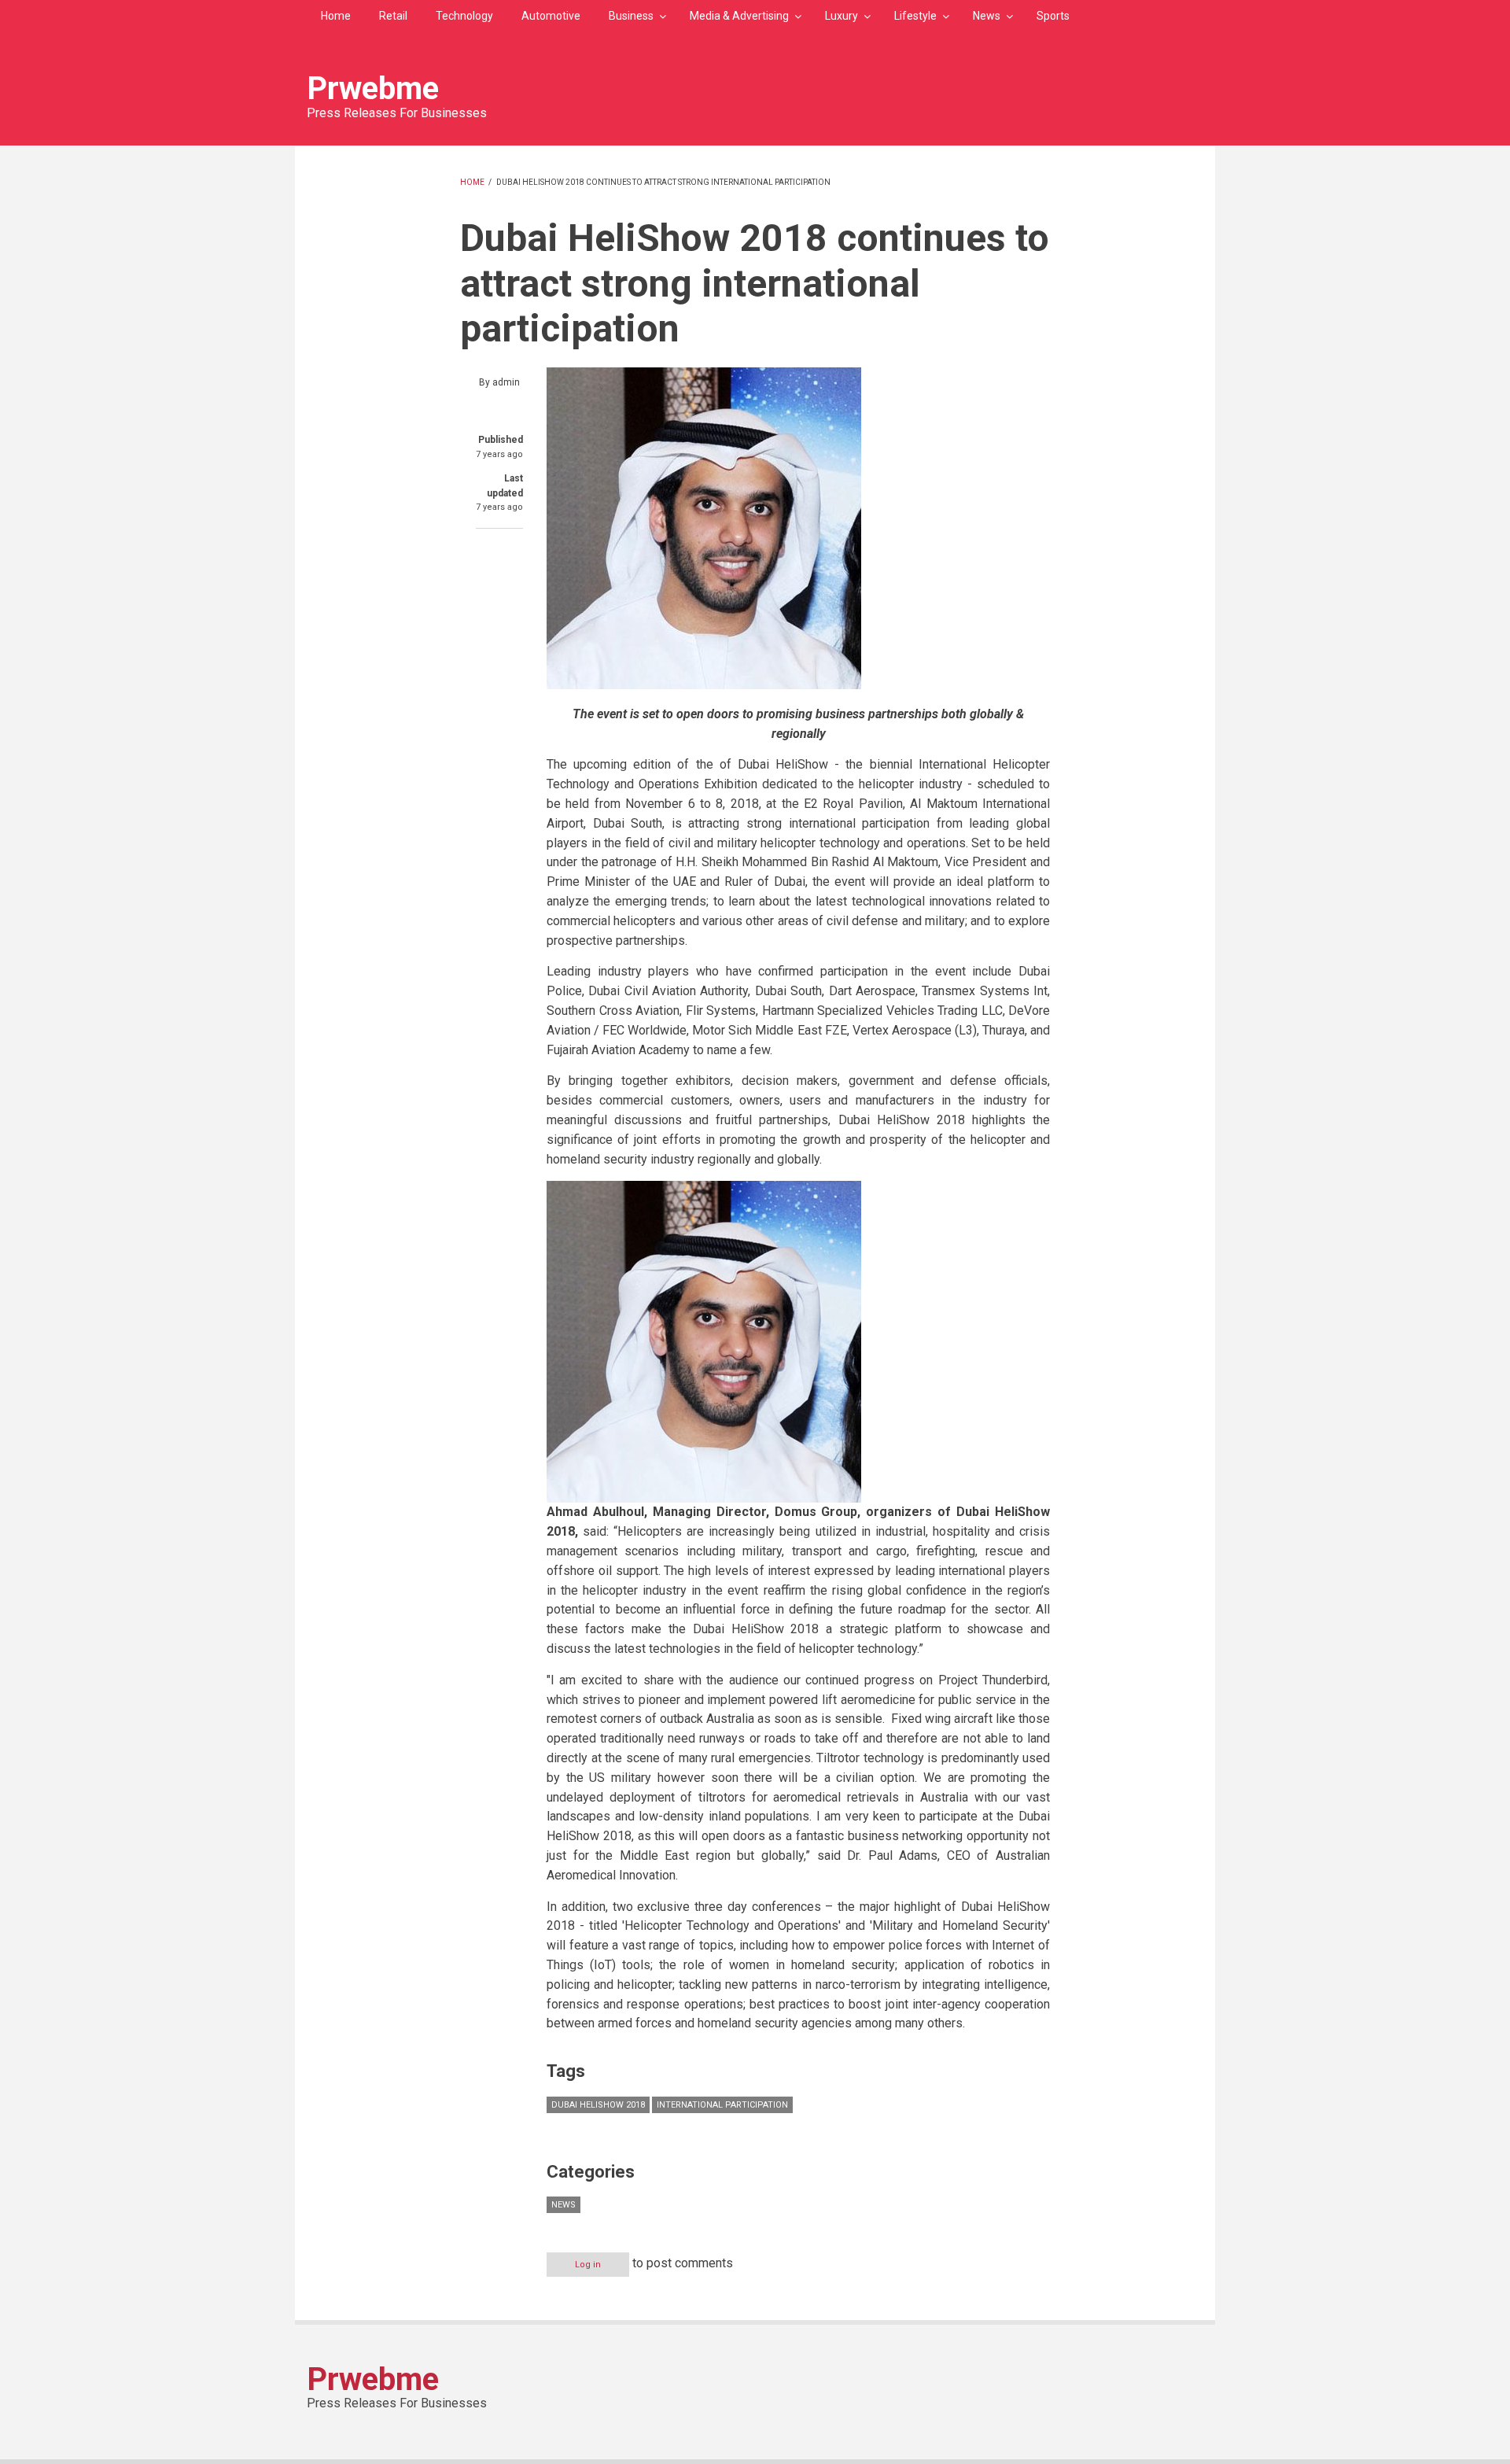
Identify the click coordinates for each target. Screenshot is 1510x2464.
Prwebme (373, 89)
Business (631, 16)
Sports (1053, 16)
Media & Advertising (739, 16)
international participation (722, 2105)
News (987, 16)
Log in (588, 2265)
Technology (464, 16)
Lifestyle (915, 16)
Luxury (842, 16)
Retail (393, 16)
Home (336, 16)
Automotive (551, 16)
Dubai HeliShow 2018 (598, 2105)
